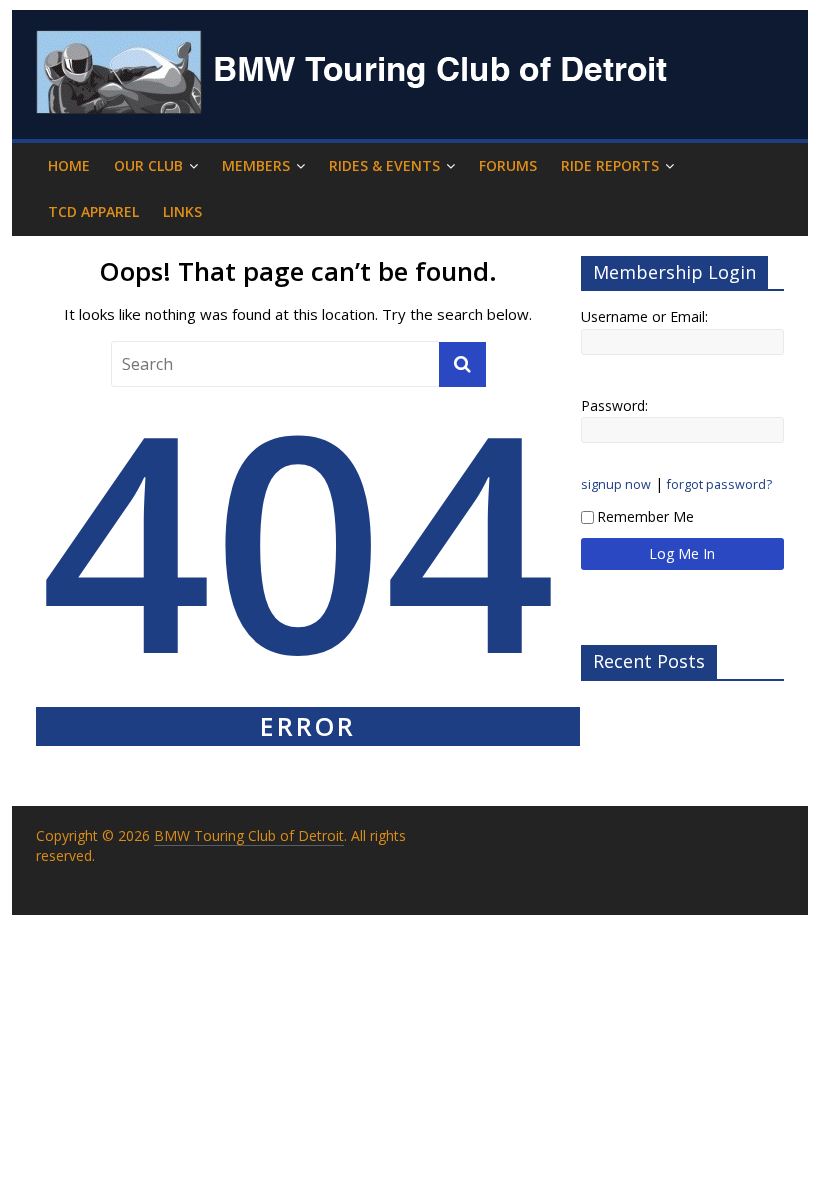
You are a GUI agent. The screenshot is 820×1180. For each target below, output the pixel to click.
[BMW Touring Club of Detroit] (356, 42)
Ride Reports (610, 165)
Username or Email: (644, 316)
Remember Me (645, 516)
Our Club (148, 165)
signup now (616, 484)
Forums (508, 165)
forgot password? (719, 484)
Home (69, 165)
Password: (614, 405)
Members (256, 165)
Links (182, 211)
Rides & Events (384, 165)
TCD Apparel (93, 211)
